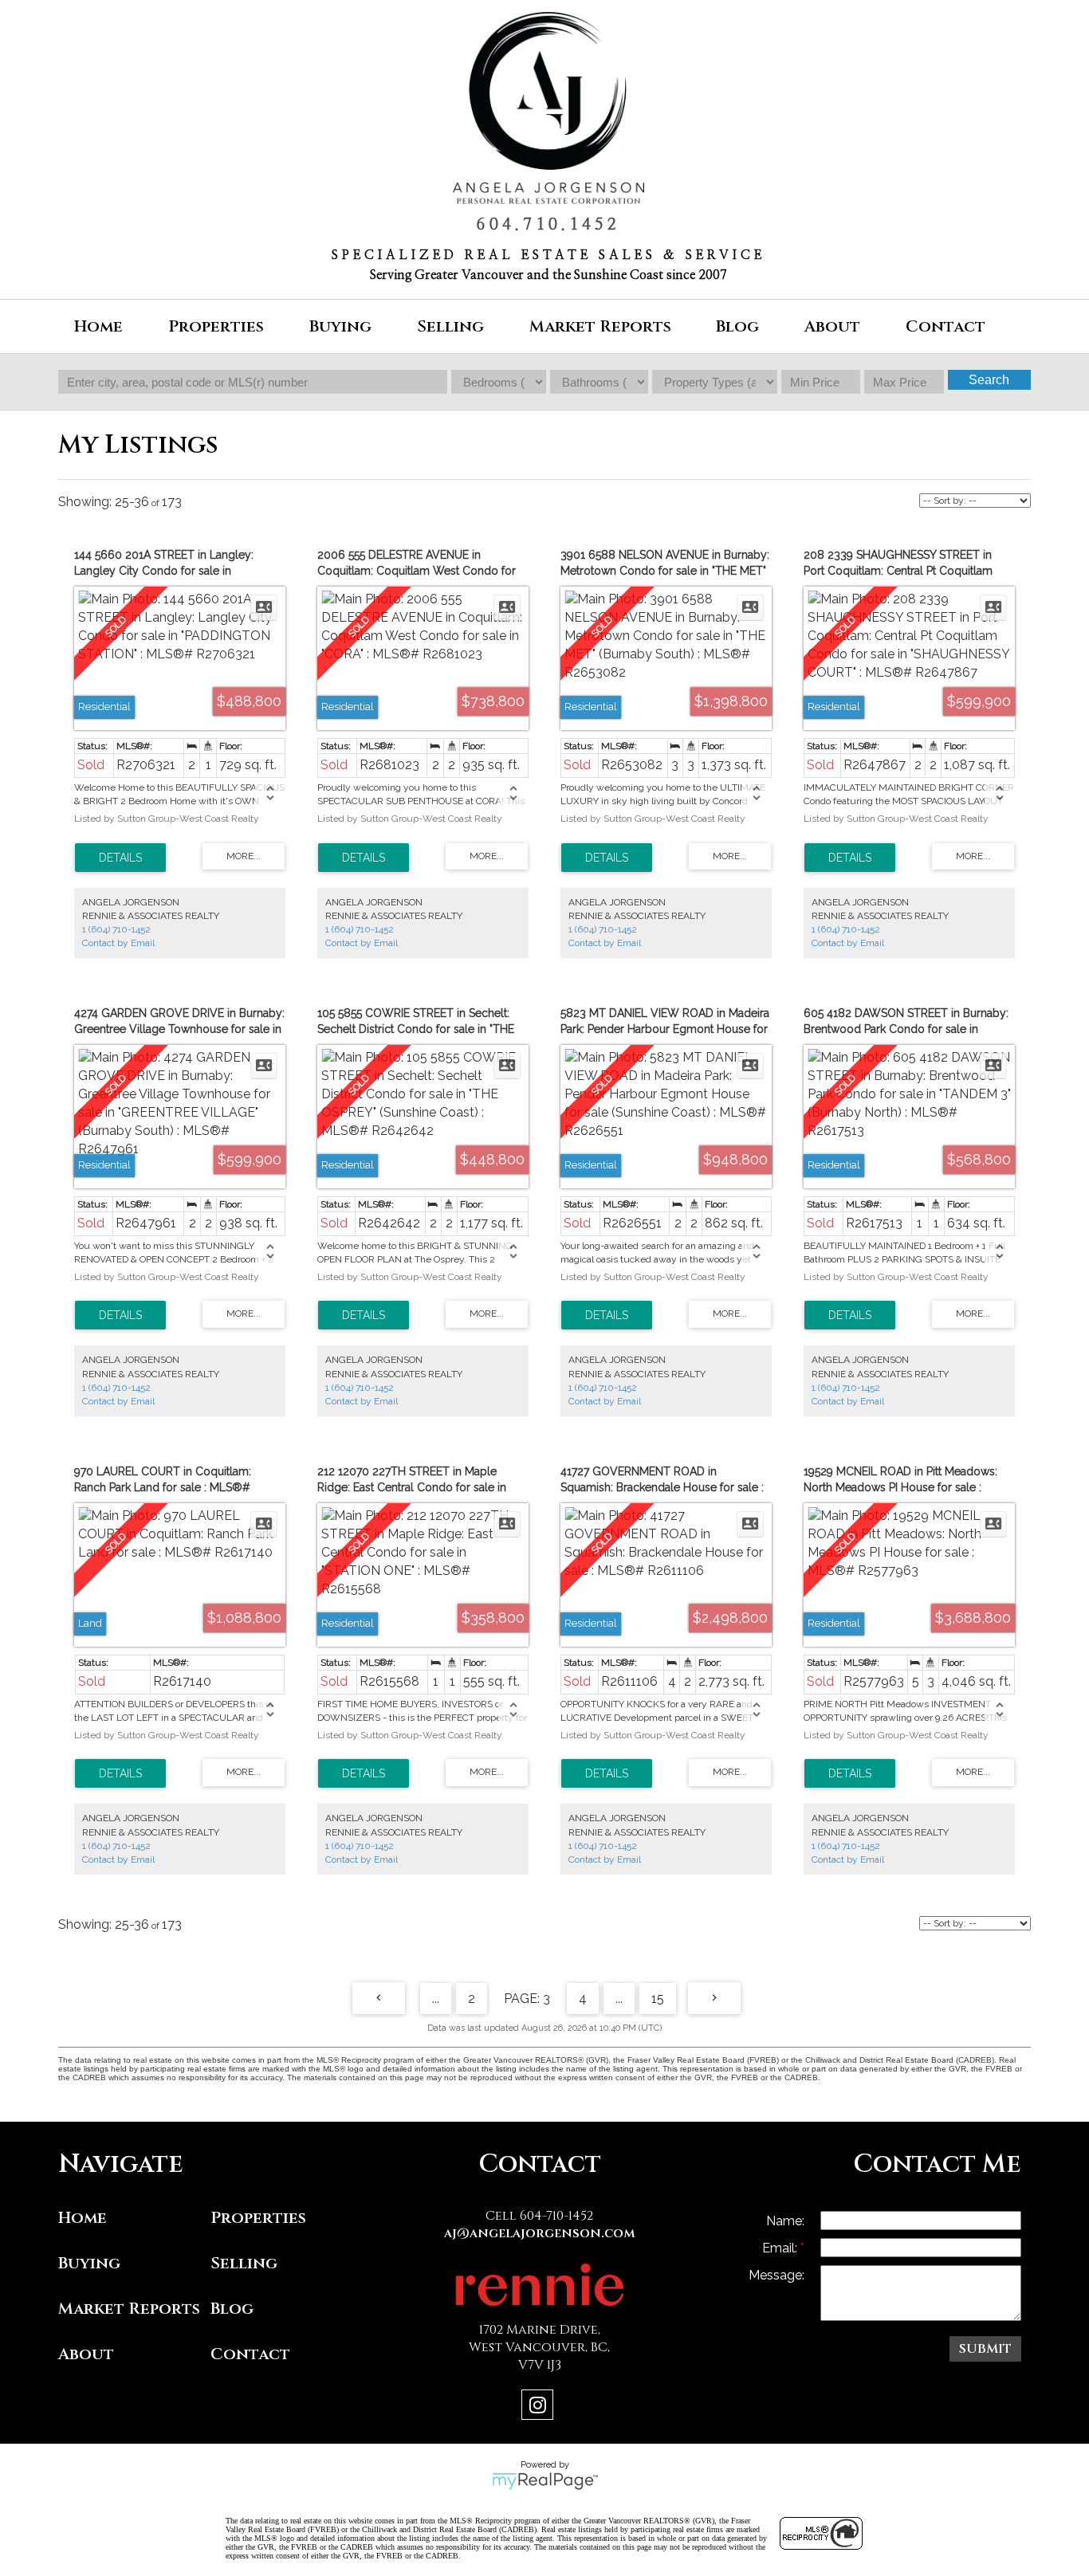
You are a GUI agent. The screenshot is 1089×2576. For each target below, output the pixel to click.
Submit (985, 2349)
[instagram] (539, 2407)
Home (98, 326)
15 (658, 1999)
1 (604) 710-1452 (116, 929)
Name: (785, 2221)
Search (989, 380)
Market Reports (600, 326)
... (436, 1999)
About (86, 2354)
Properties (258, 2218)
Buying (89, 2263)
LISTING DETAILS (120, 858)
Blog (737, 326)
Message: (776, 2275)
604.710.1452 (548, 225)
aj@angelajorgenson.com (540, 2233)
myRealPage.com (545, 2481)
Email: (781, 2248)
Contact (946, 326)
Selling (244, 2263)
